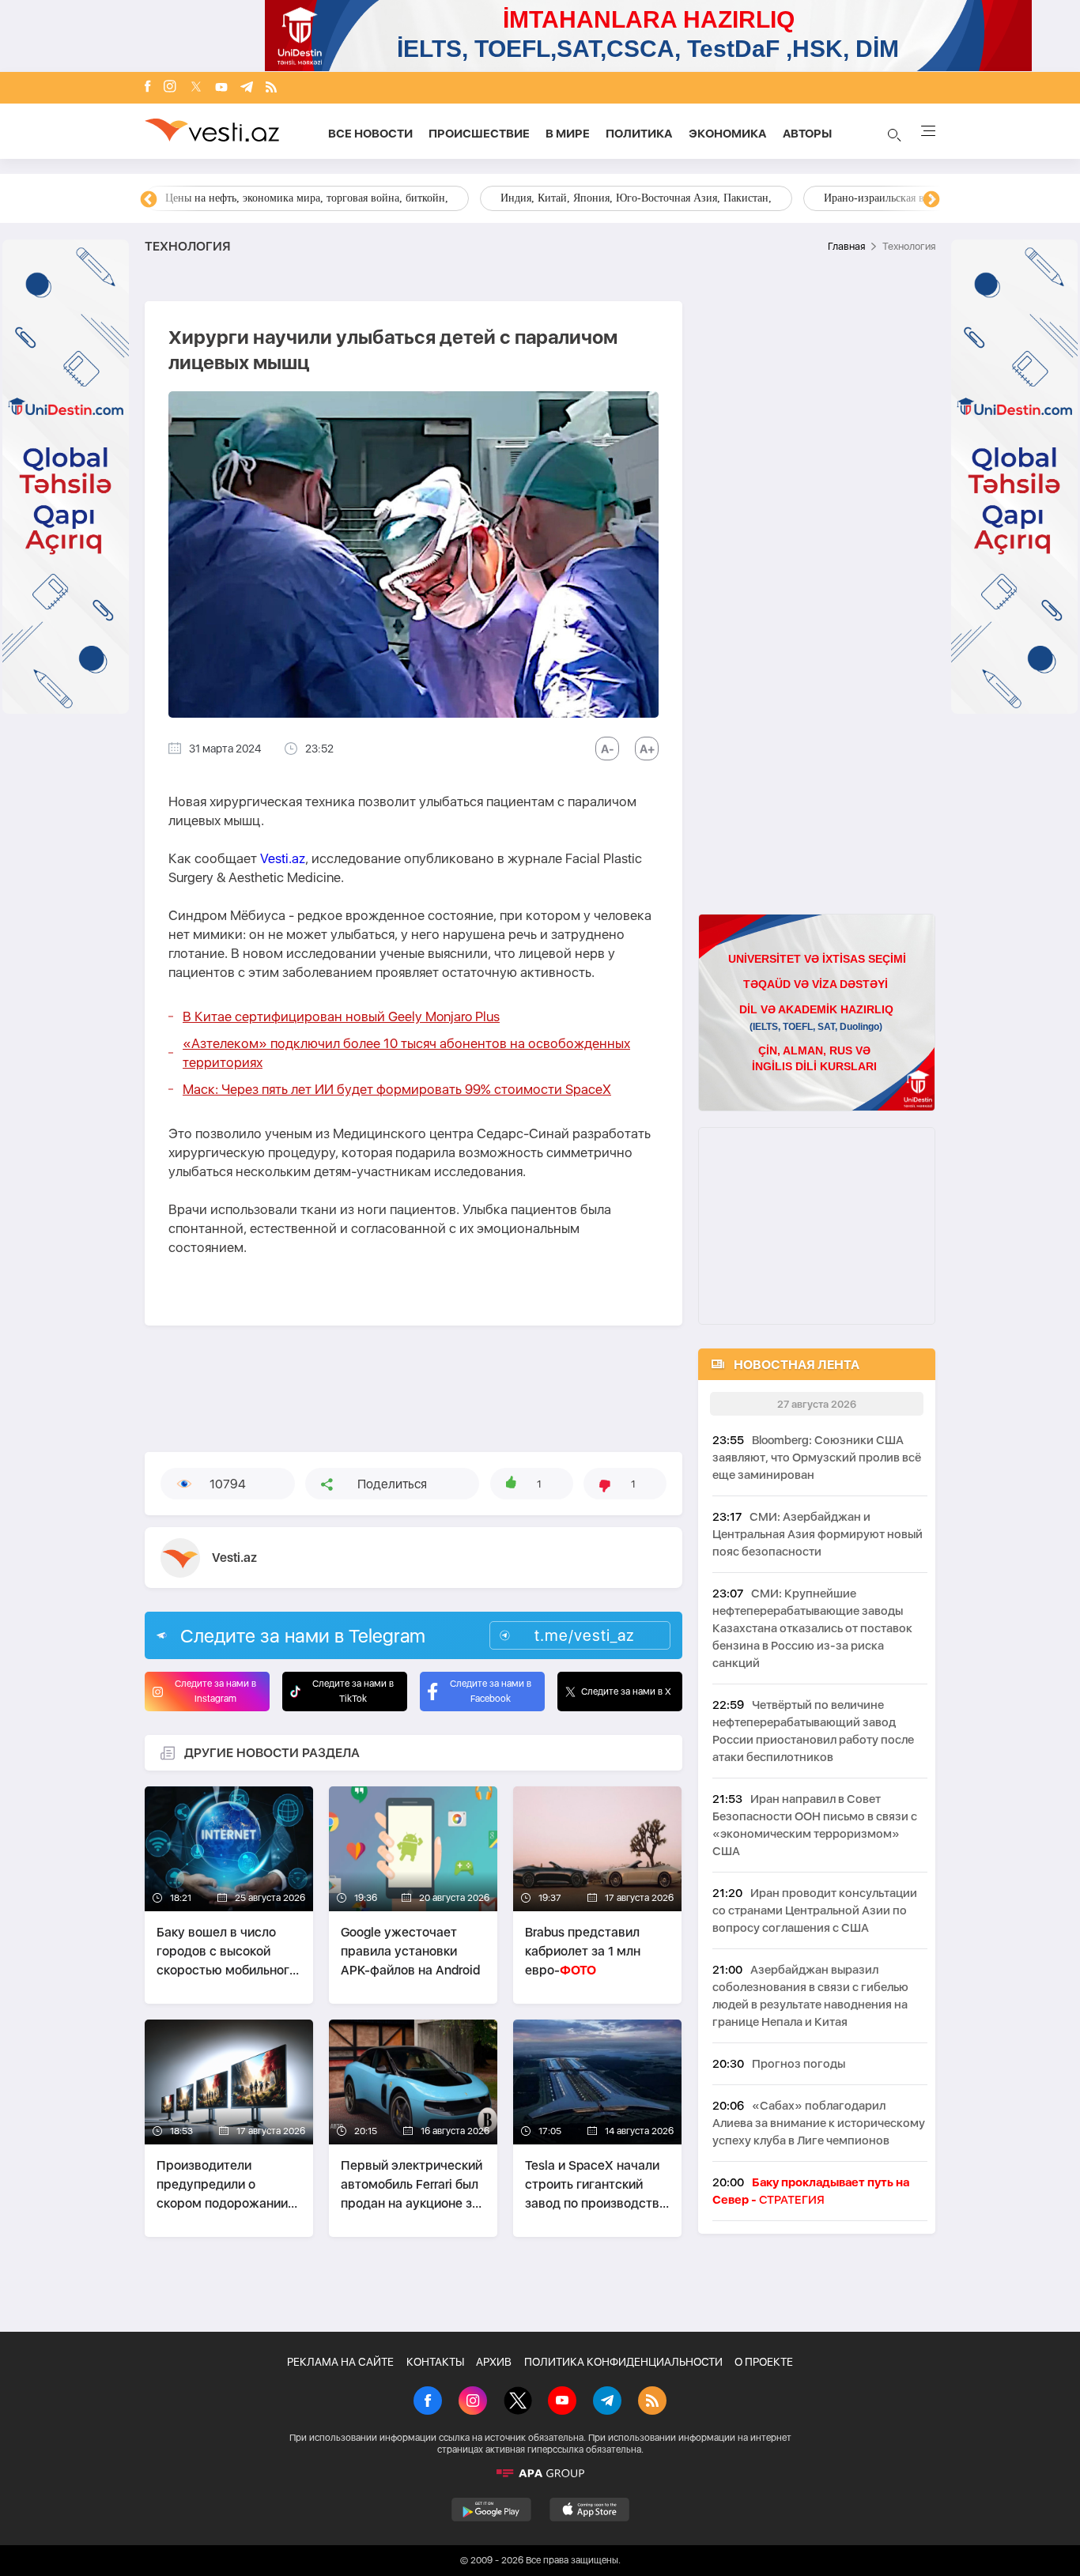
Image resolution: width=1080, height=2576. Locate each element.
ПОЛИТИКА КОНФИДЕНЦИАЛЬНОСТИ (623, 2362)
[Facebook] (148, 88)
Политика (639, 134)
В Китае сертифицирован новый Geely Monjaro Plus (341, 1016)
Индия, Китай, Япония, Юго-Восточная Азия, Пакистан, (636, 198)
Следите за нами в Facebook (491, 1691)
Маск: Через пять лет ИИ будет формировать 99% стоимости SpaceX (397, 1089)
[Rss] (271, 88)
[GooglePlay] (491, 2510)
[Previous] (149, 200)
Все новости (370, 134)
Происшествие (479, 134)
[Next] (931, 200)
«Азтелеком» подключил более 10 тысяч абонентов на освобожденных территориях (406, 1053)
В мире (568, 134)
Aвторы (807, 134)
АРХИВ (494, 2362)
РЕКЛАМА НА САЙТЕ (340, 2362)
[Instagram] (170, 88)
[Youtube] (221, 88)
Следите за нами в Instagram (215, 1691)
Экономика (728, 134)
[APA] (540, 2473)
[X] (518, 2402)
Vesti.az (283, 858)
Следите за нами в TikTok (353, 1691)
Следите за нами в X (626, 1692)
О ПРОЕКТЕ (764, 2362)
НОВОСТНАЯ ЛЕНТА (797, 1365)
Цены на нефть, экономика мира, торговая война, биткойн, (307, 198)
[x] (196, 88)
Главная (846, 246)
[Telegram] (247, 88)
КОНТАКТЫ (435, 2362)
